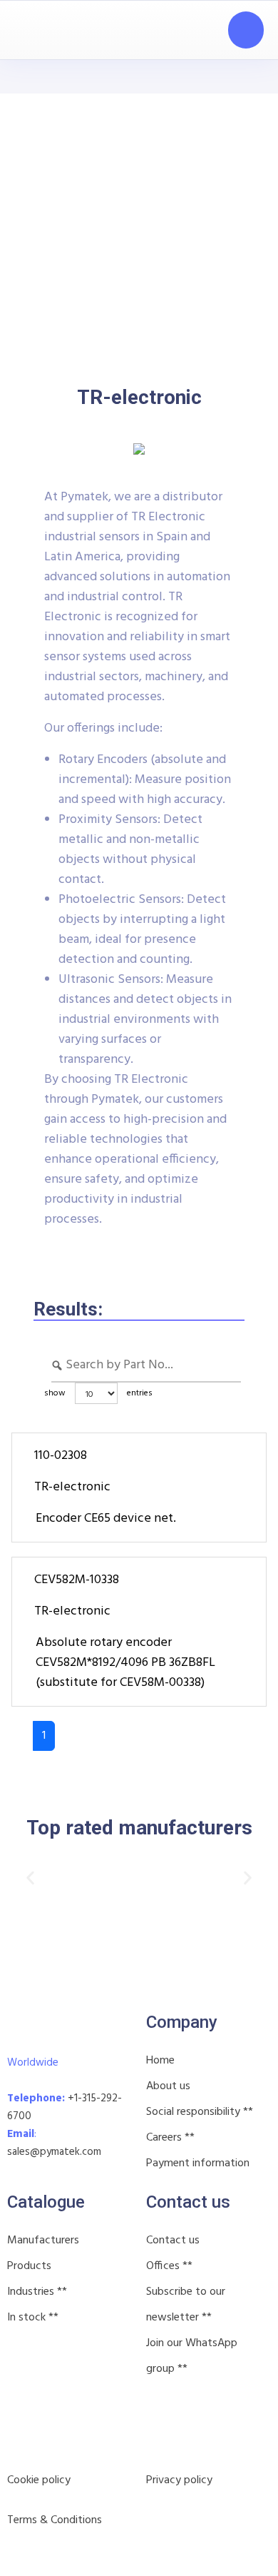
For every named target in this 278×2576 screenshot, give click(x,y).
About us (168, 2086)
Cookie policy (39, 2480)
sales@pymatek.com (54, 2152)
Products (29, 2266)
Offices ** (169, 2266)
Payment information (198, 2163)
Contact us (173, 2241)
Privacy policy (179, 2480)
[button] (30, 1878)
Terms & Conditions (55, 2520)
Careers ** (170, 2138)
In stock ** (33, 2318)
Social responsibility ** (200, 2112)
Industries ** (37, 2292)
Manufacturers (43, 2241)
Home (160, 2061)
